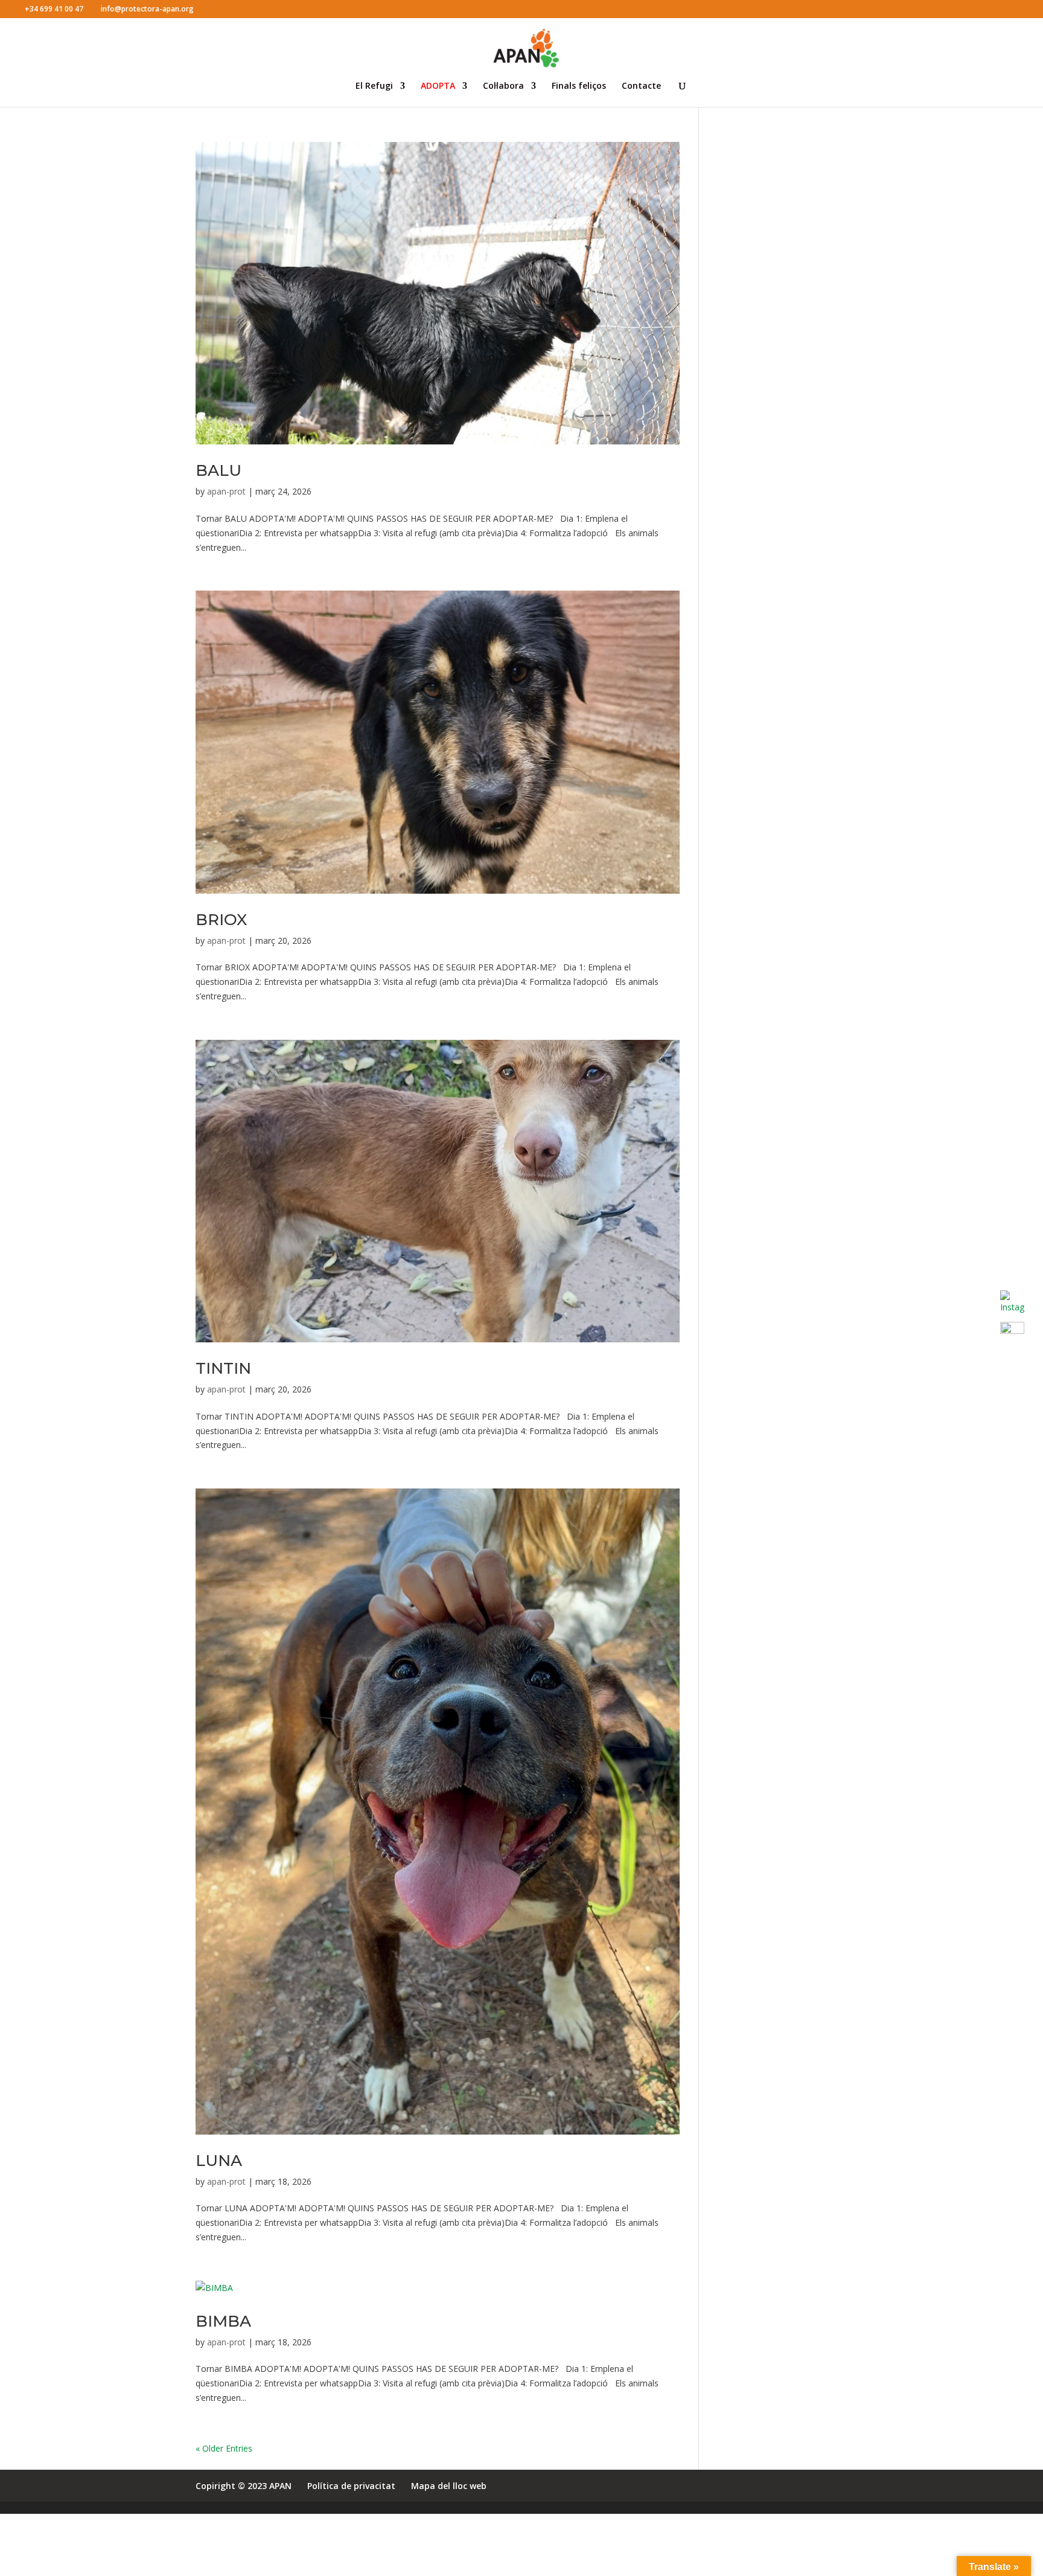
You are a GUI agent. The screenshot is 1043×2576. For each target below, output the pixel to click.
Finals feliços (579, 86)
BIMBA (223, 2321)
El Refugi (374, 86)
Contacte (641, 86)
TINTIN (223, 1368)
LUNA (219, 2161)
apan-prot (226, 491)
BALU (218, 470)
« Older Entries (224, 2448)
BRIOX (221, 920)
